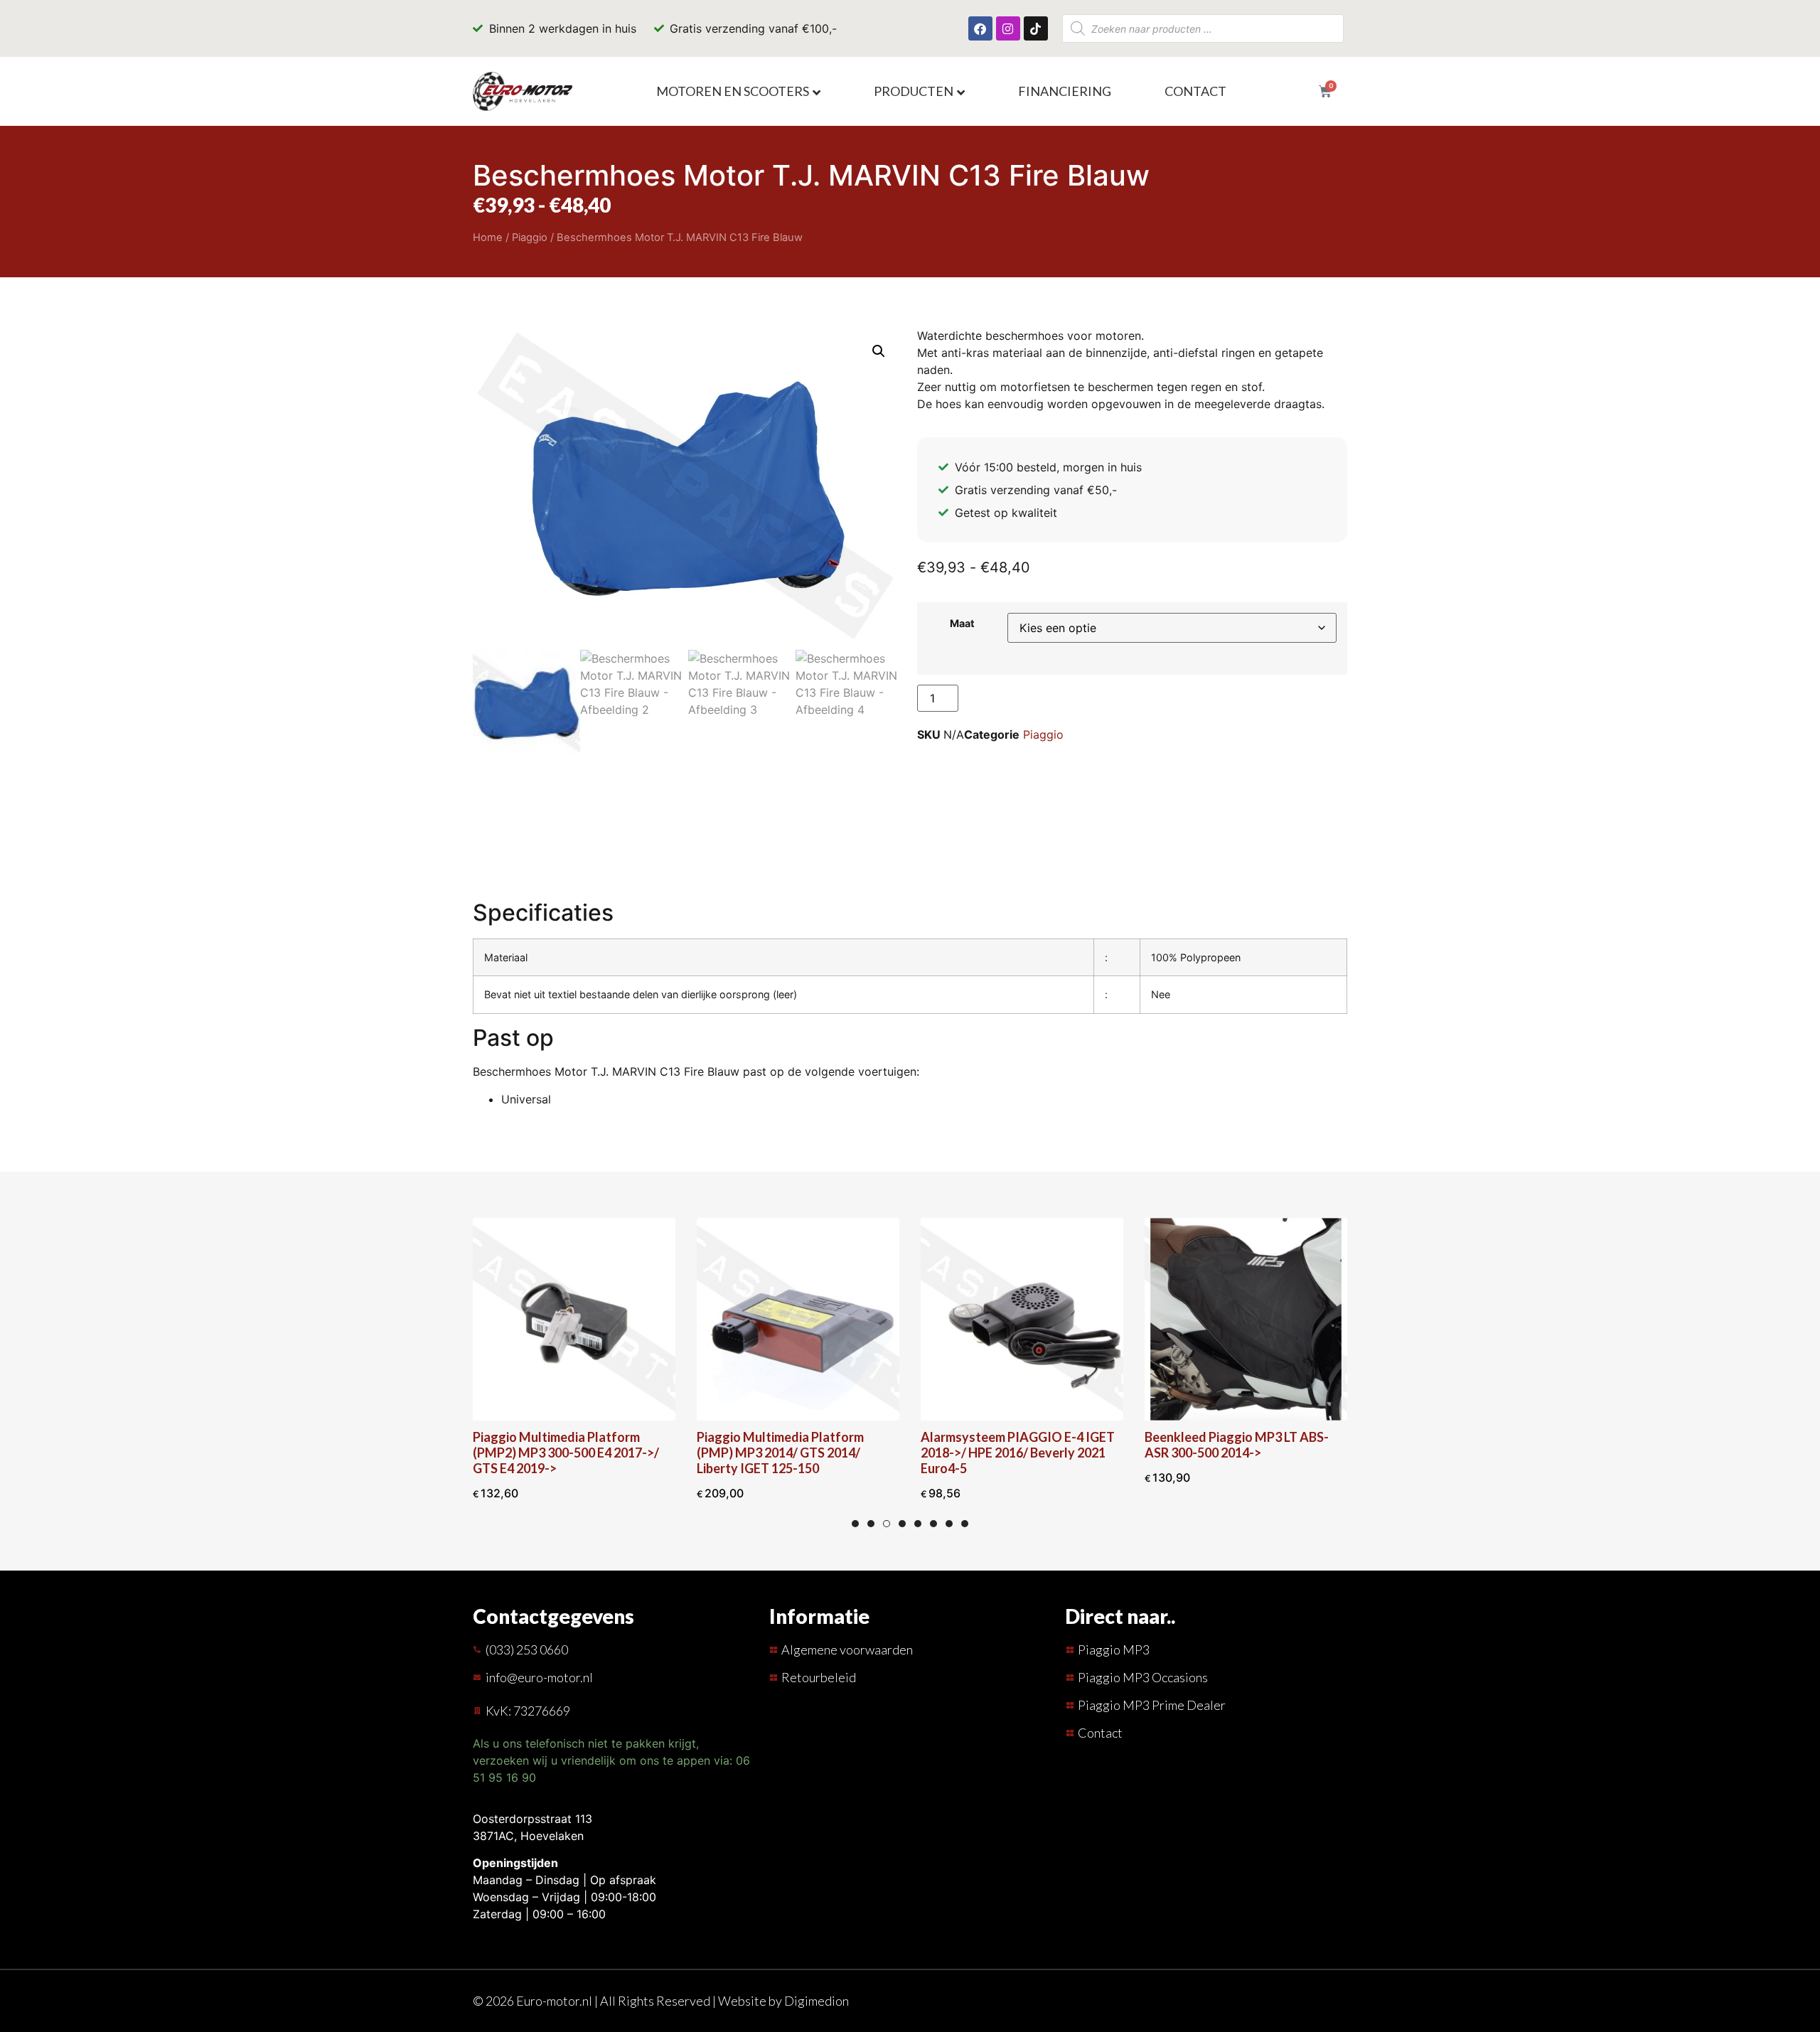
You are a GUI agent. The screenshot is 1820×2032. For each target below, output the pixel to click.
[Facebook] (980, 28)
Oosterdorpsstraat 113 (532, 1819)
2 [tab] (871, 1524)
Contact (1195, 91)
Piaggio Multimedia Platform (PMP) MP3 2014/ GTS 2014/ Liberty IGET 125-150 (780, 1453)
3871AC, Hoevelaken (528, 1836)
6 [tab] (933, 1524)
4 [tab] (902, 1524)
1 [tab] (855, 1524)
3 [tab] (887, 1524)
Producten (914, 91)
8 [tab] (965, 1524)
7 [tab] (949, 1524)
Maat (962, 624)
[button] (879, 351)
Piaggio (530, 237)
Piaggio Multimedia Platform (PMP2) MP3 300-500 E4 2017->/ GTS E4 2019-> (566, 1453)
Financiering (1065, 91)
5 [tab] (918, 1524)
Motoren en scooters (733, 91)
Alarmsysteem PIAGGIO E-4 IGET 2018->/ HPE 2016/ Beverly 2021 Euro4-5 (1018, 1453)
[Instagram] (1008, 28)
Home (488, 237)
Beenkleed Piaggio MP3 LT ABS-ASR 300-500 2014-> (1237, 1445)
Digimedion (817, 2001)
